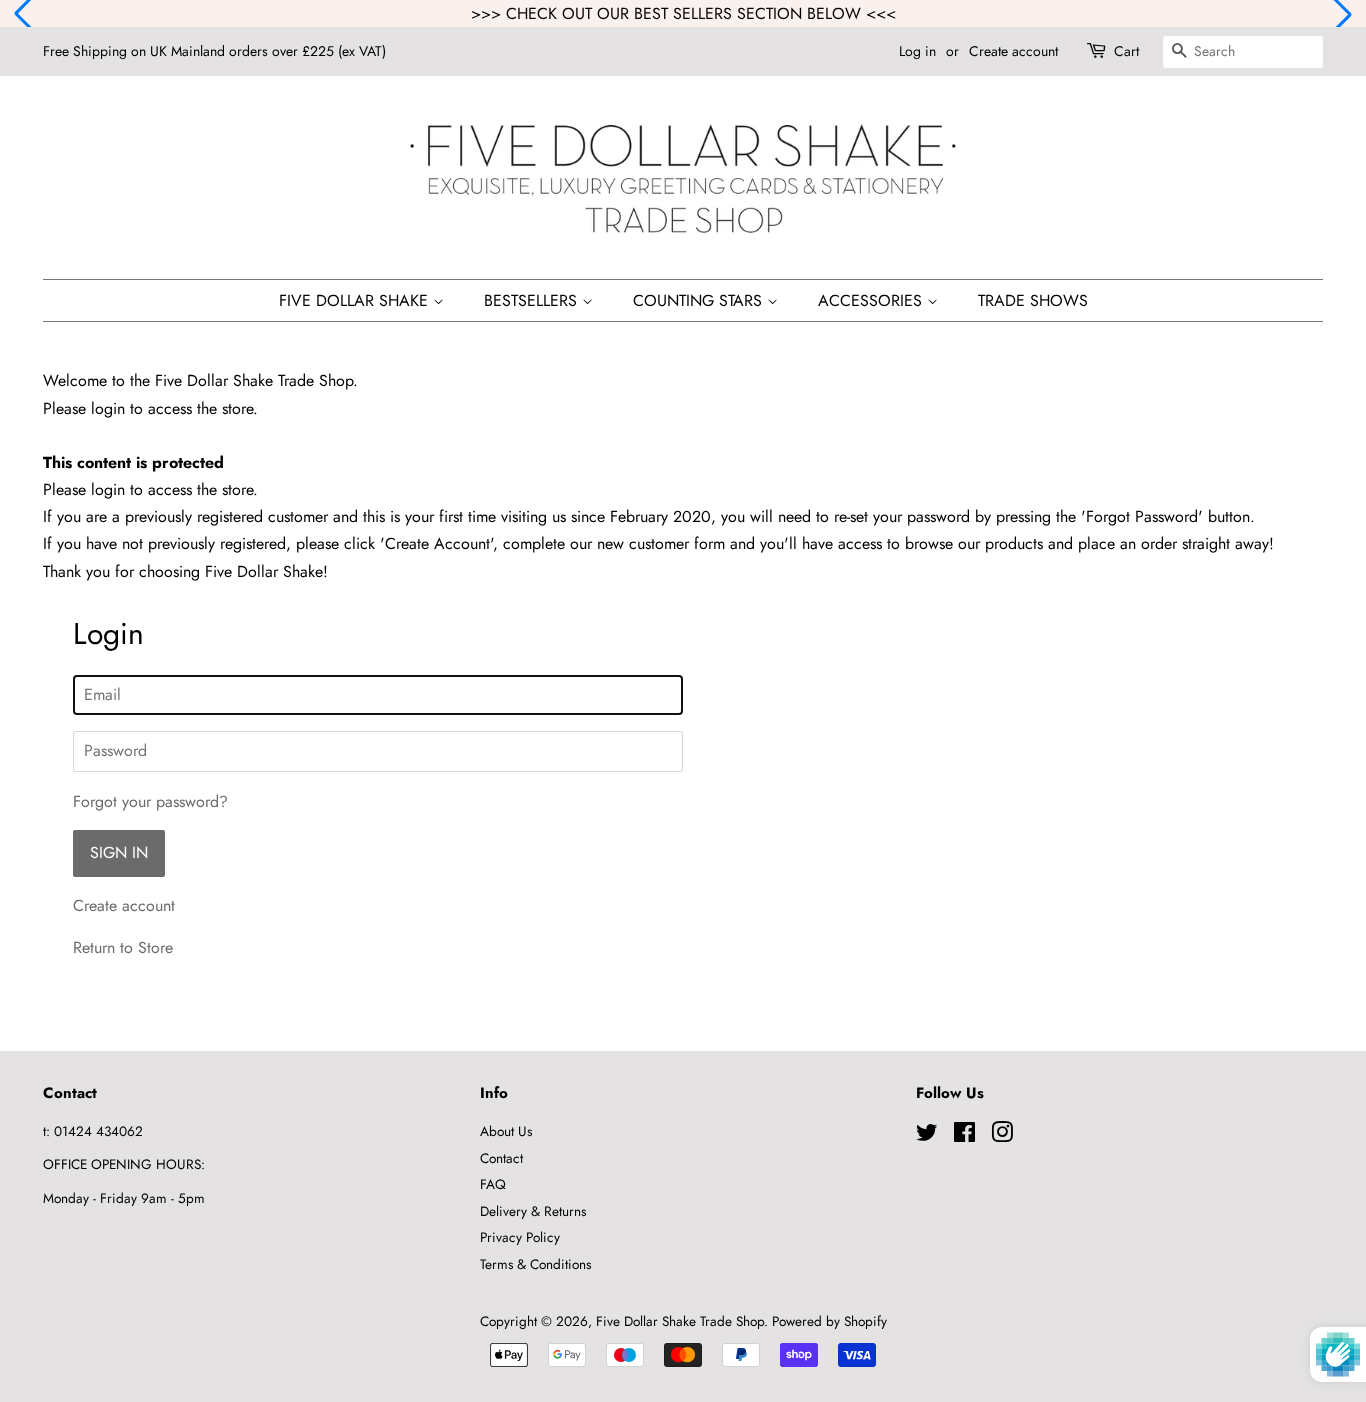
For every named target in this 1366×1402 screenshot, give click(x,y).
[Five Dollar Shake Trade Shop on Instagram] (1002, 1136)
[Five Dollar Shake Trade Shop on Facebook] (964, 1136)
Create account (1013, 51)
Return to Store (123, 947)
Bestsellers (533, 300)
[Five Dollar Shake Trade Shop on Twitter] (927, 1136)
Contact (501, 1158)
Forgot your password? (150, 801)
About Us (506, 1131)
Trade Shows (1033, 300)
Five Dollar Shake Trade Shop (680, 1321)
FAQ (493, 1184)
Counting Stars (700, 300)
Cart (1126, 51)
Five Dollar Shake (356, 300)
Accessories (872, 300)
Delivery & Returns (533, 1211)
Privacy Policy (520, 1237)
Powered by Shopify (829, 1321)
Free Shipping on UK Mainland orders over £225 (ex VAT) (214, 51)
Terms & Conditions (535, 1264)
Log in (917, 51)
